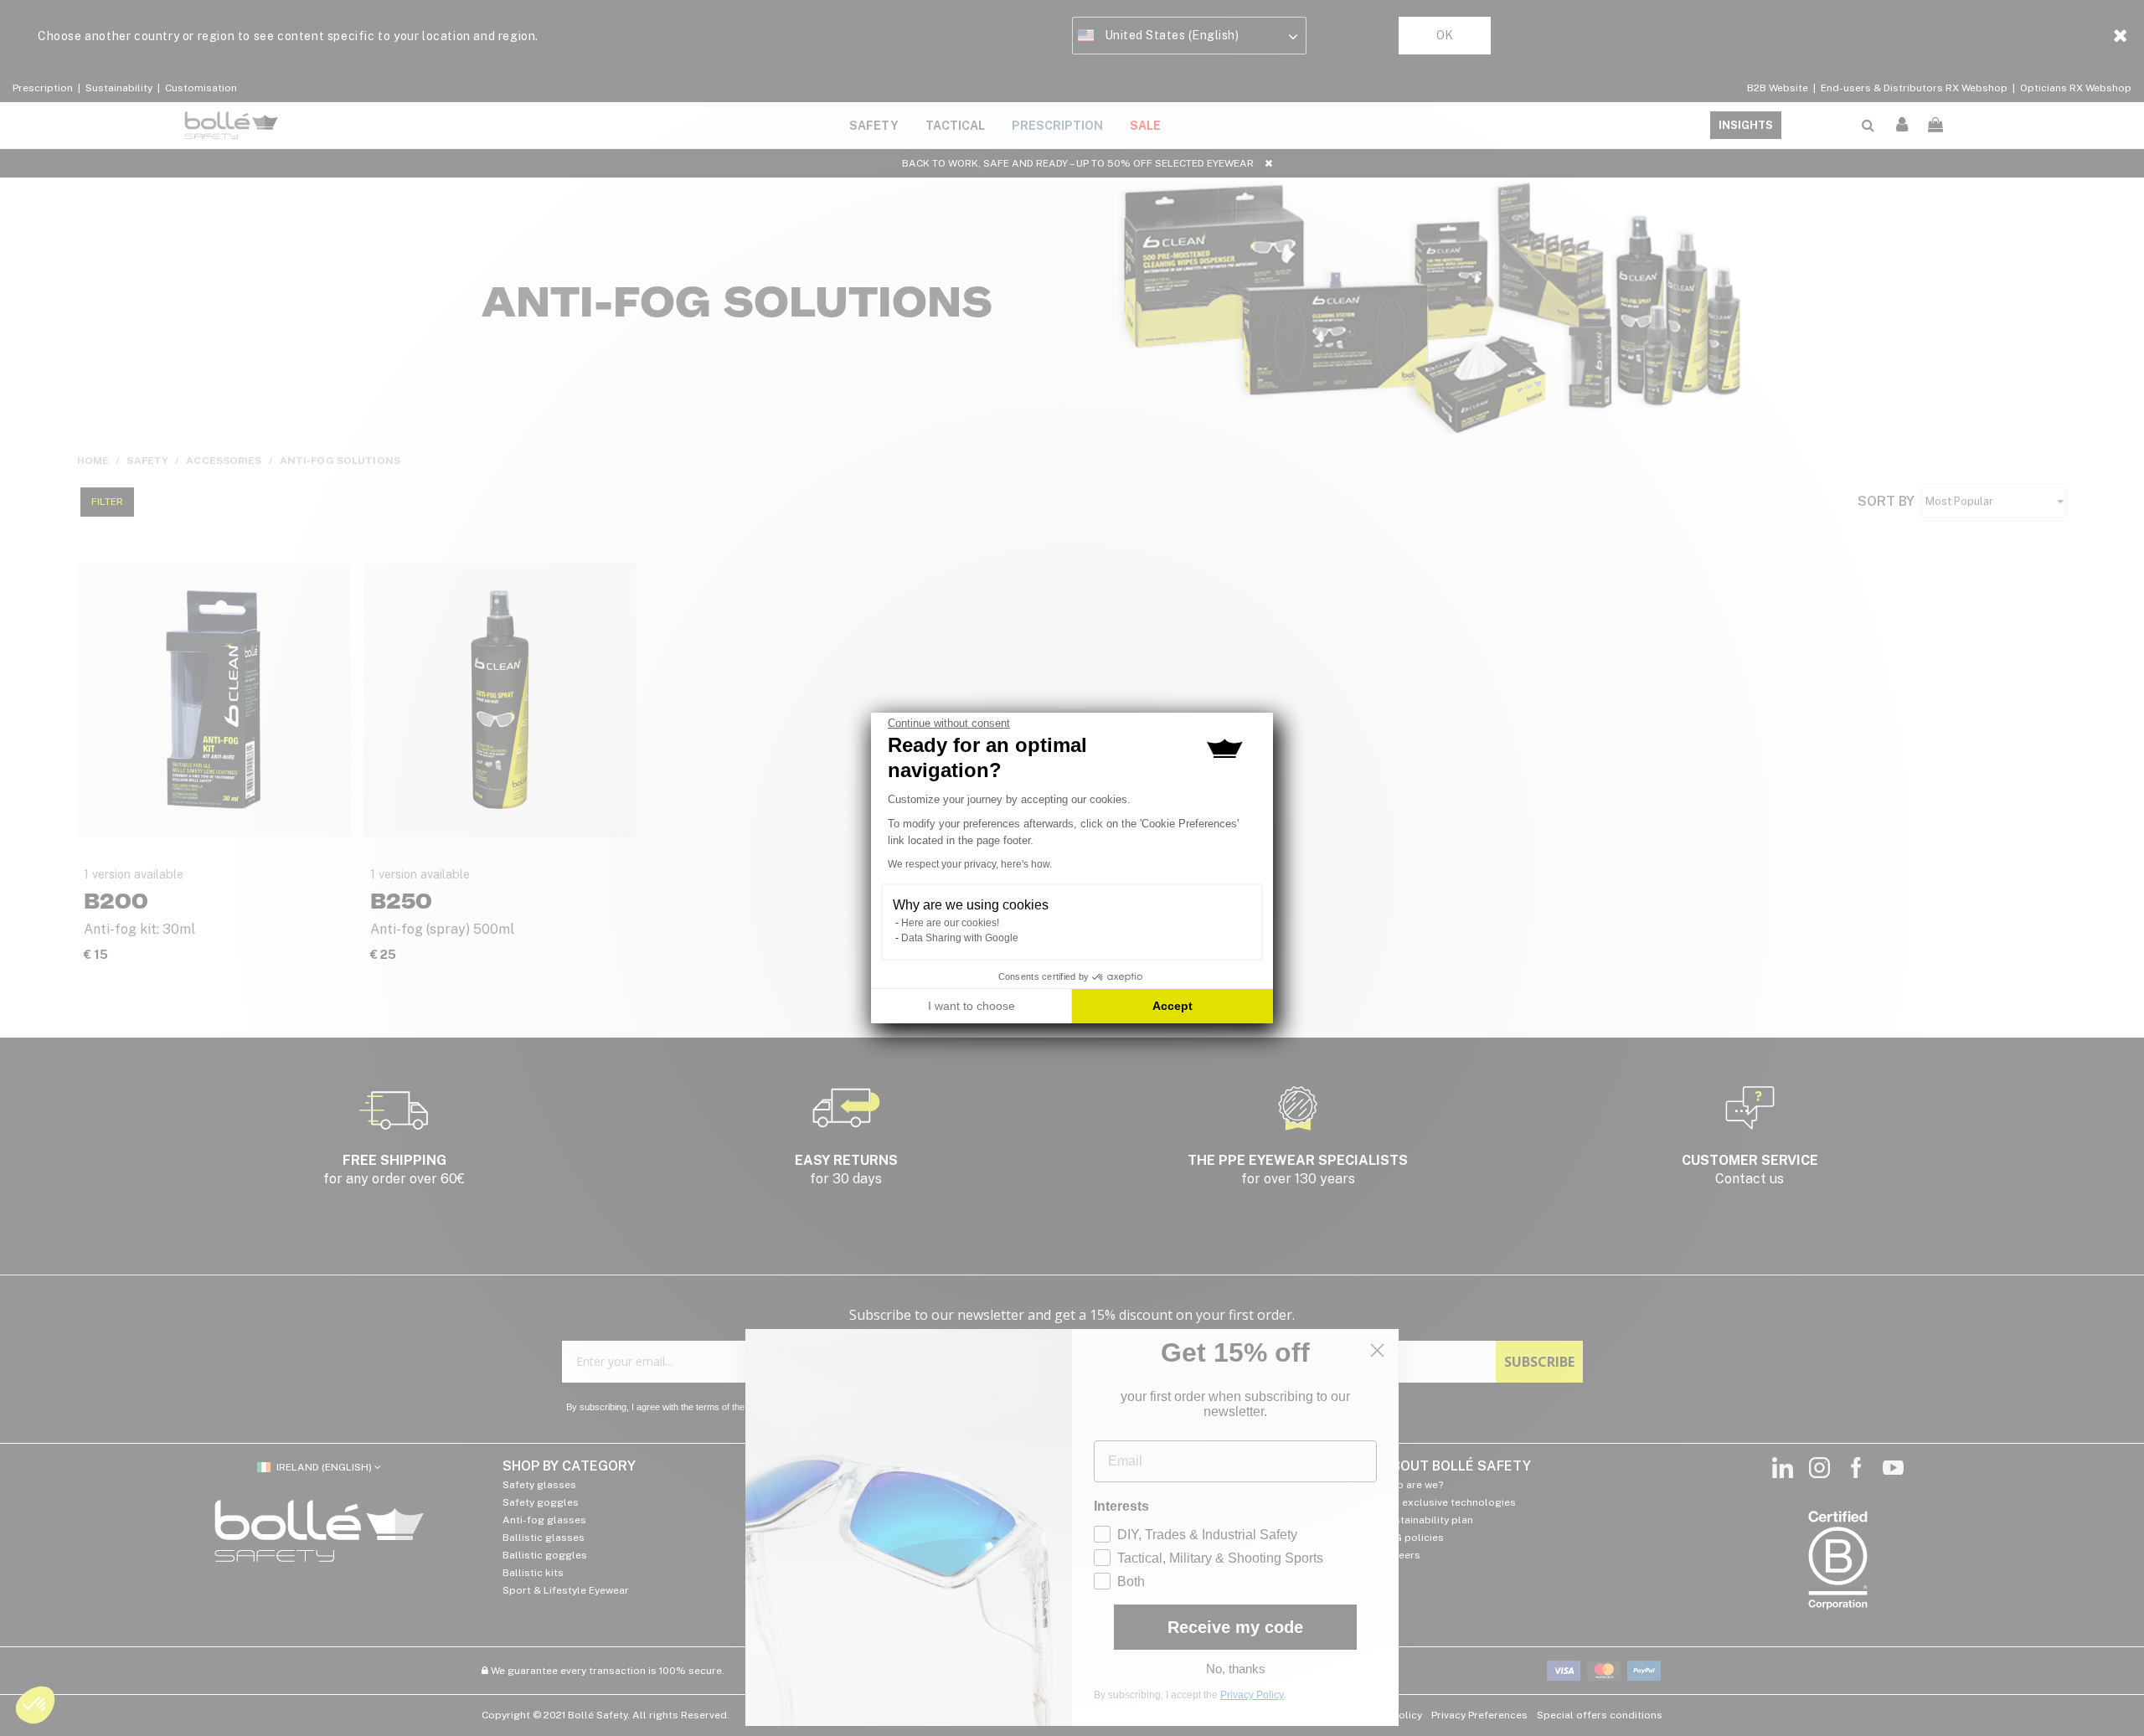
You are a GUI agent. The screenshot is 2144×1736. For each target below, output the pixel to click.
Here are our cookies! (950, 923)
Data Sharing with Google (960, 938)
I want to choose (971, 1006)
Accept (1172, 1006)
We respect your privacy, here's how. (970, 864)
